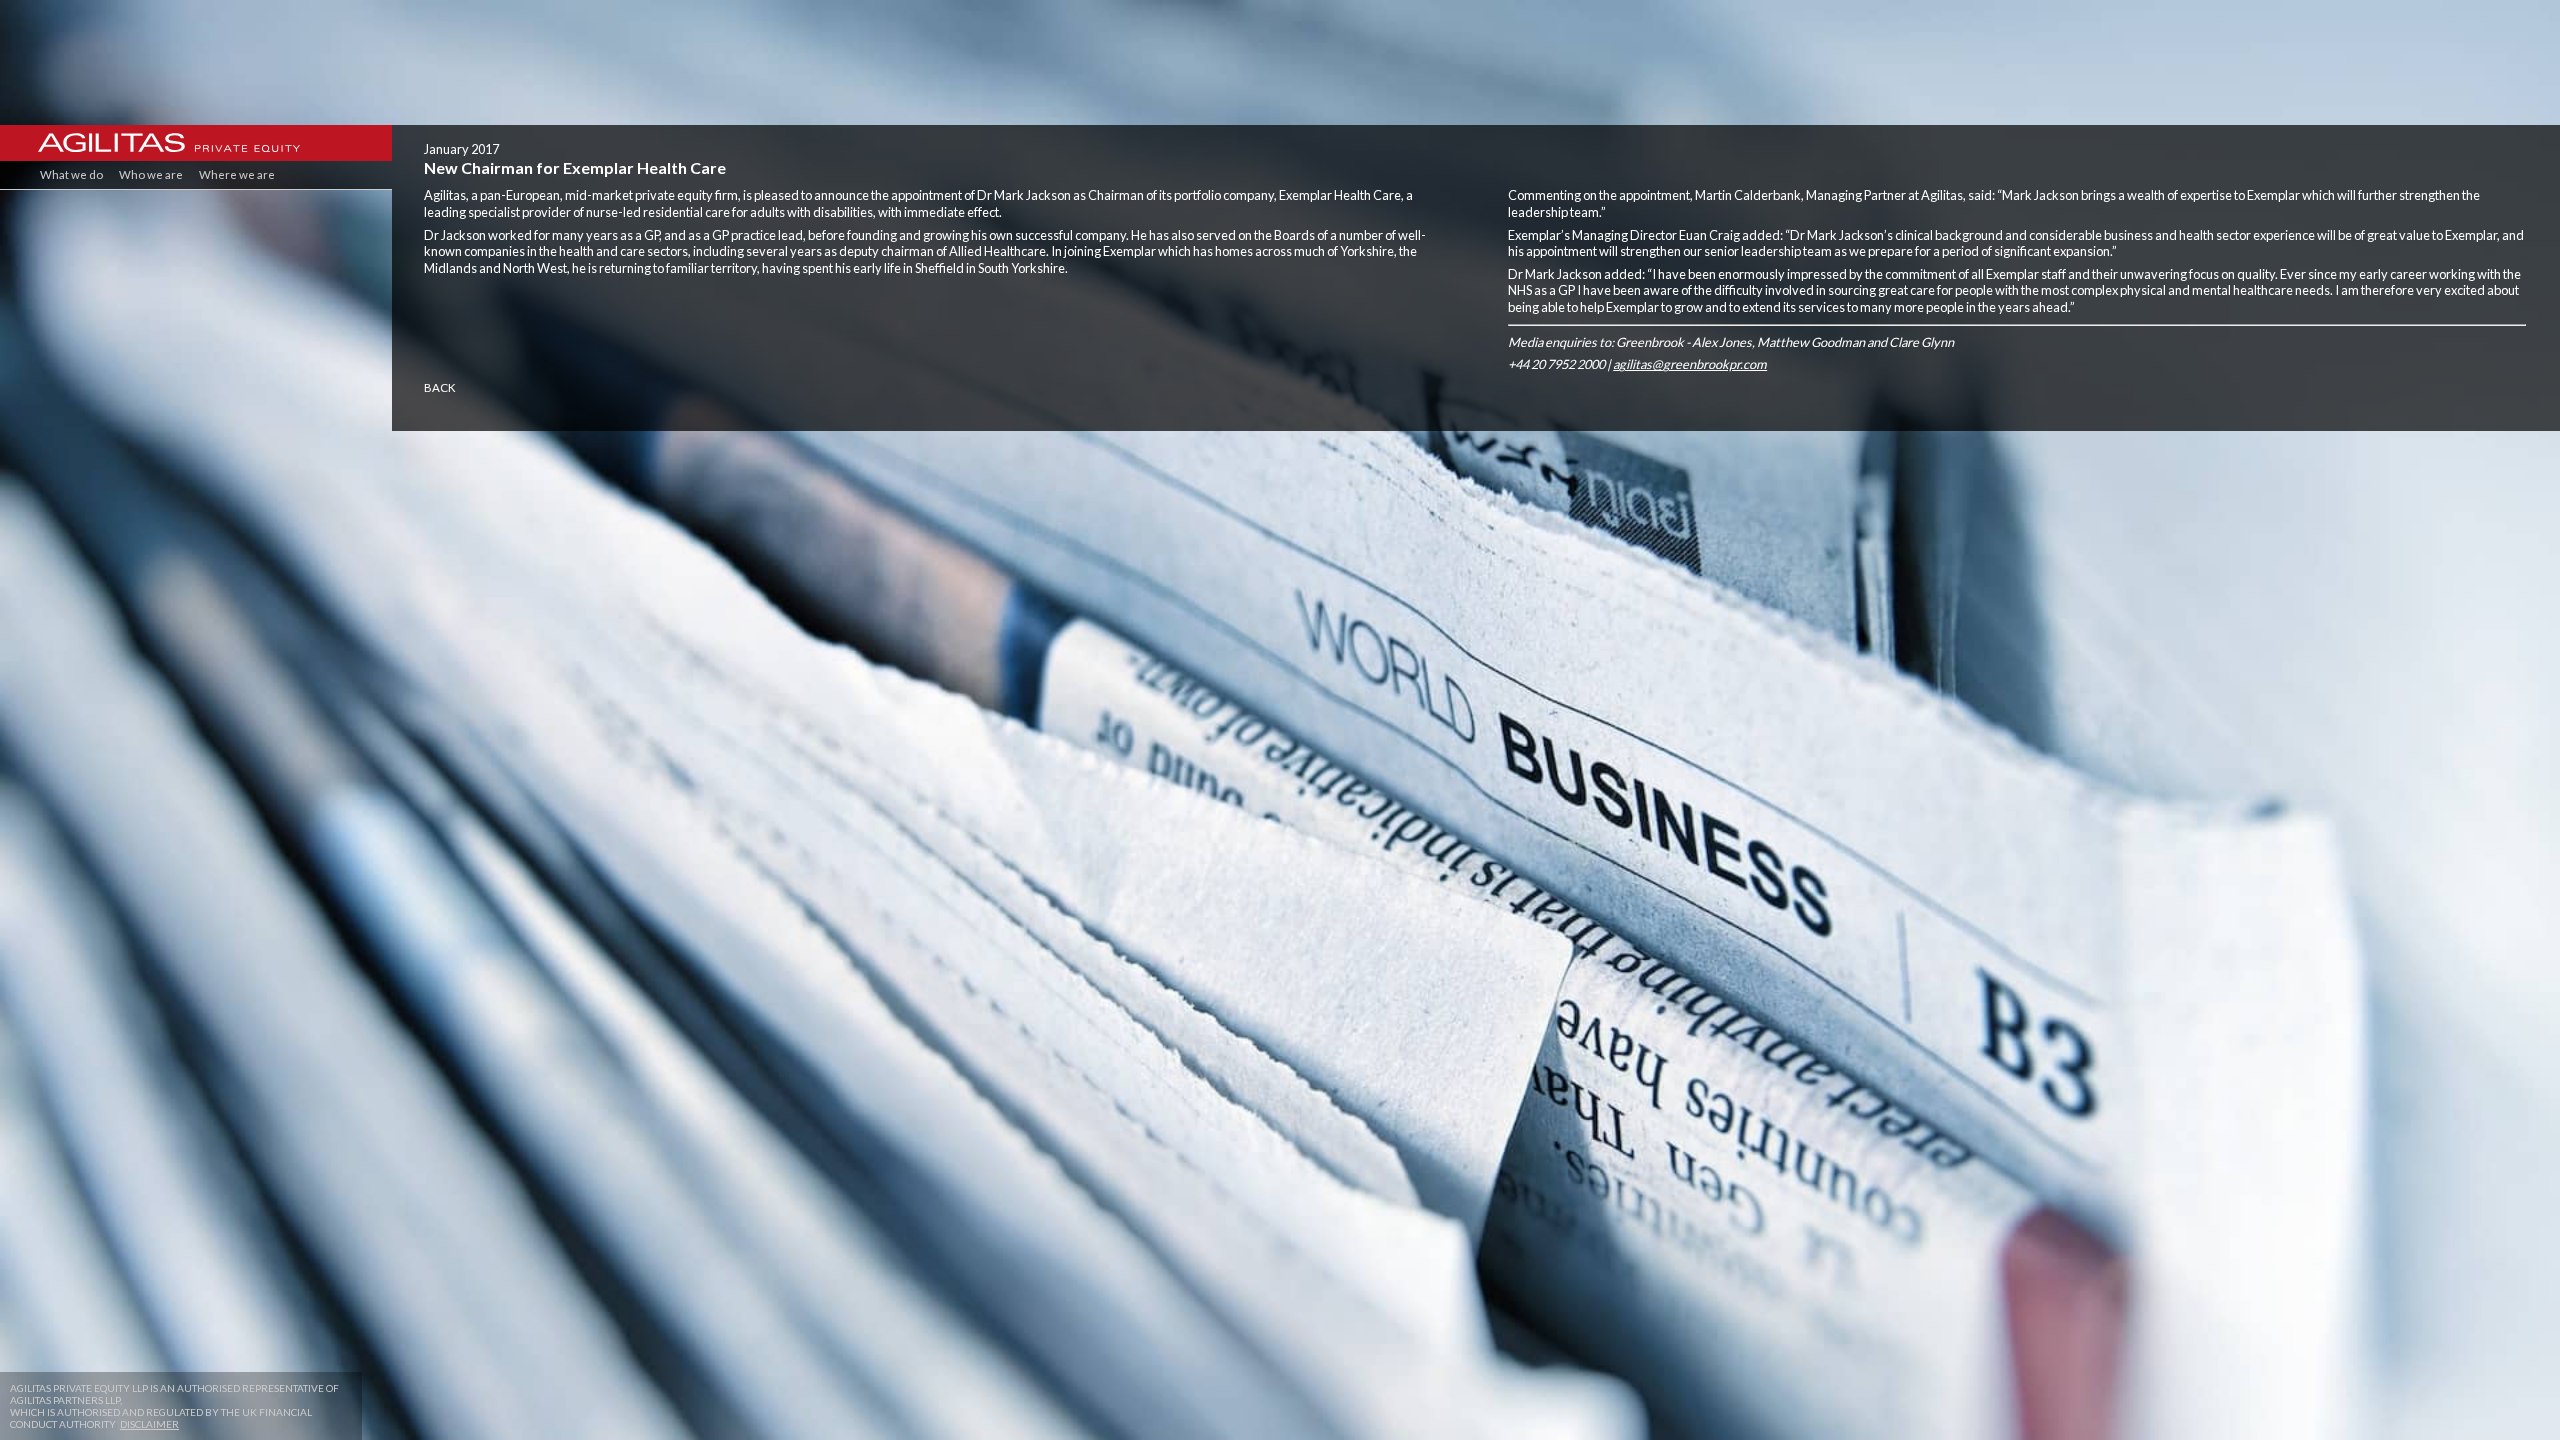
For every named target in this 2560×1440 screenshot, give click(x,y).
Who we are (151, 174)
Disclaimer (149, 1424)
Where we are (237, 174)
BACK (440, 387)
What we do (71, 174)
